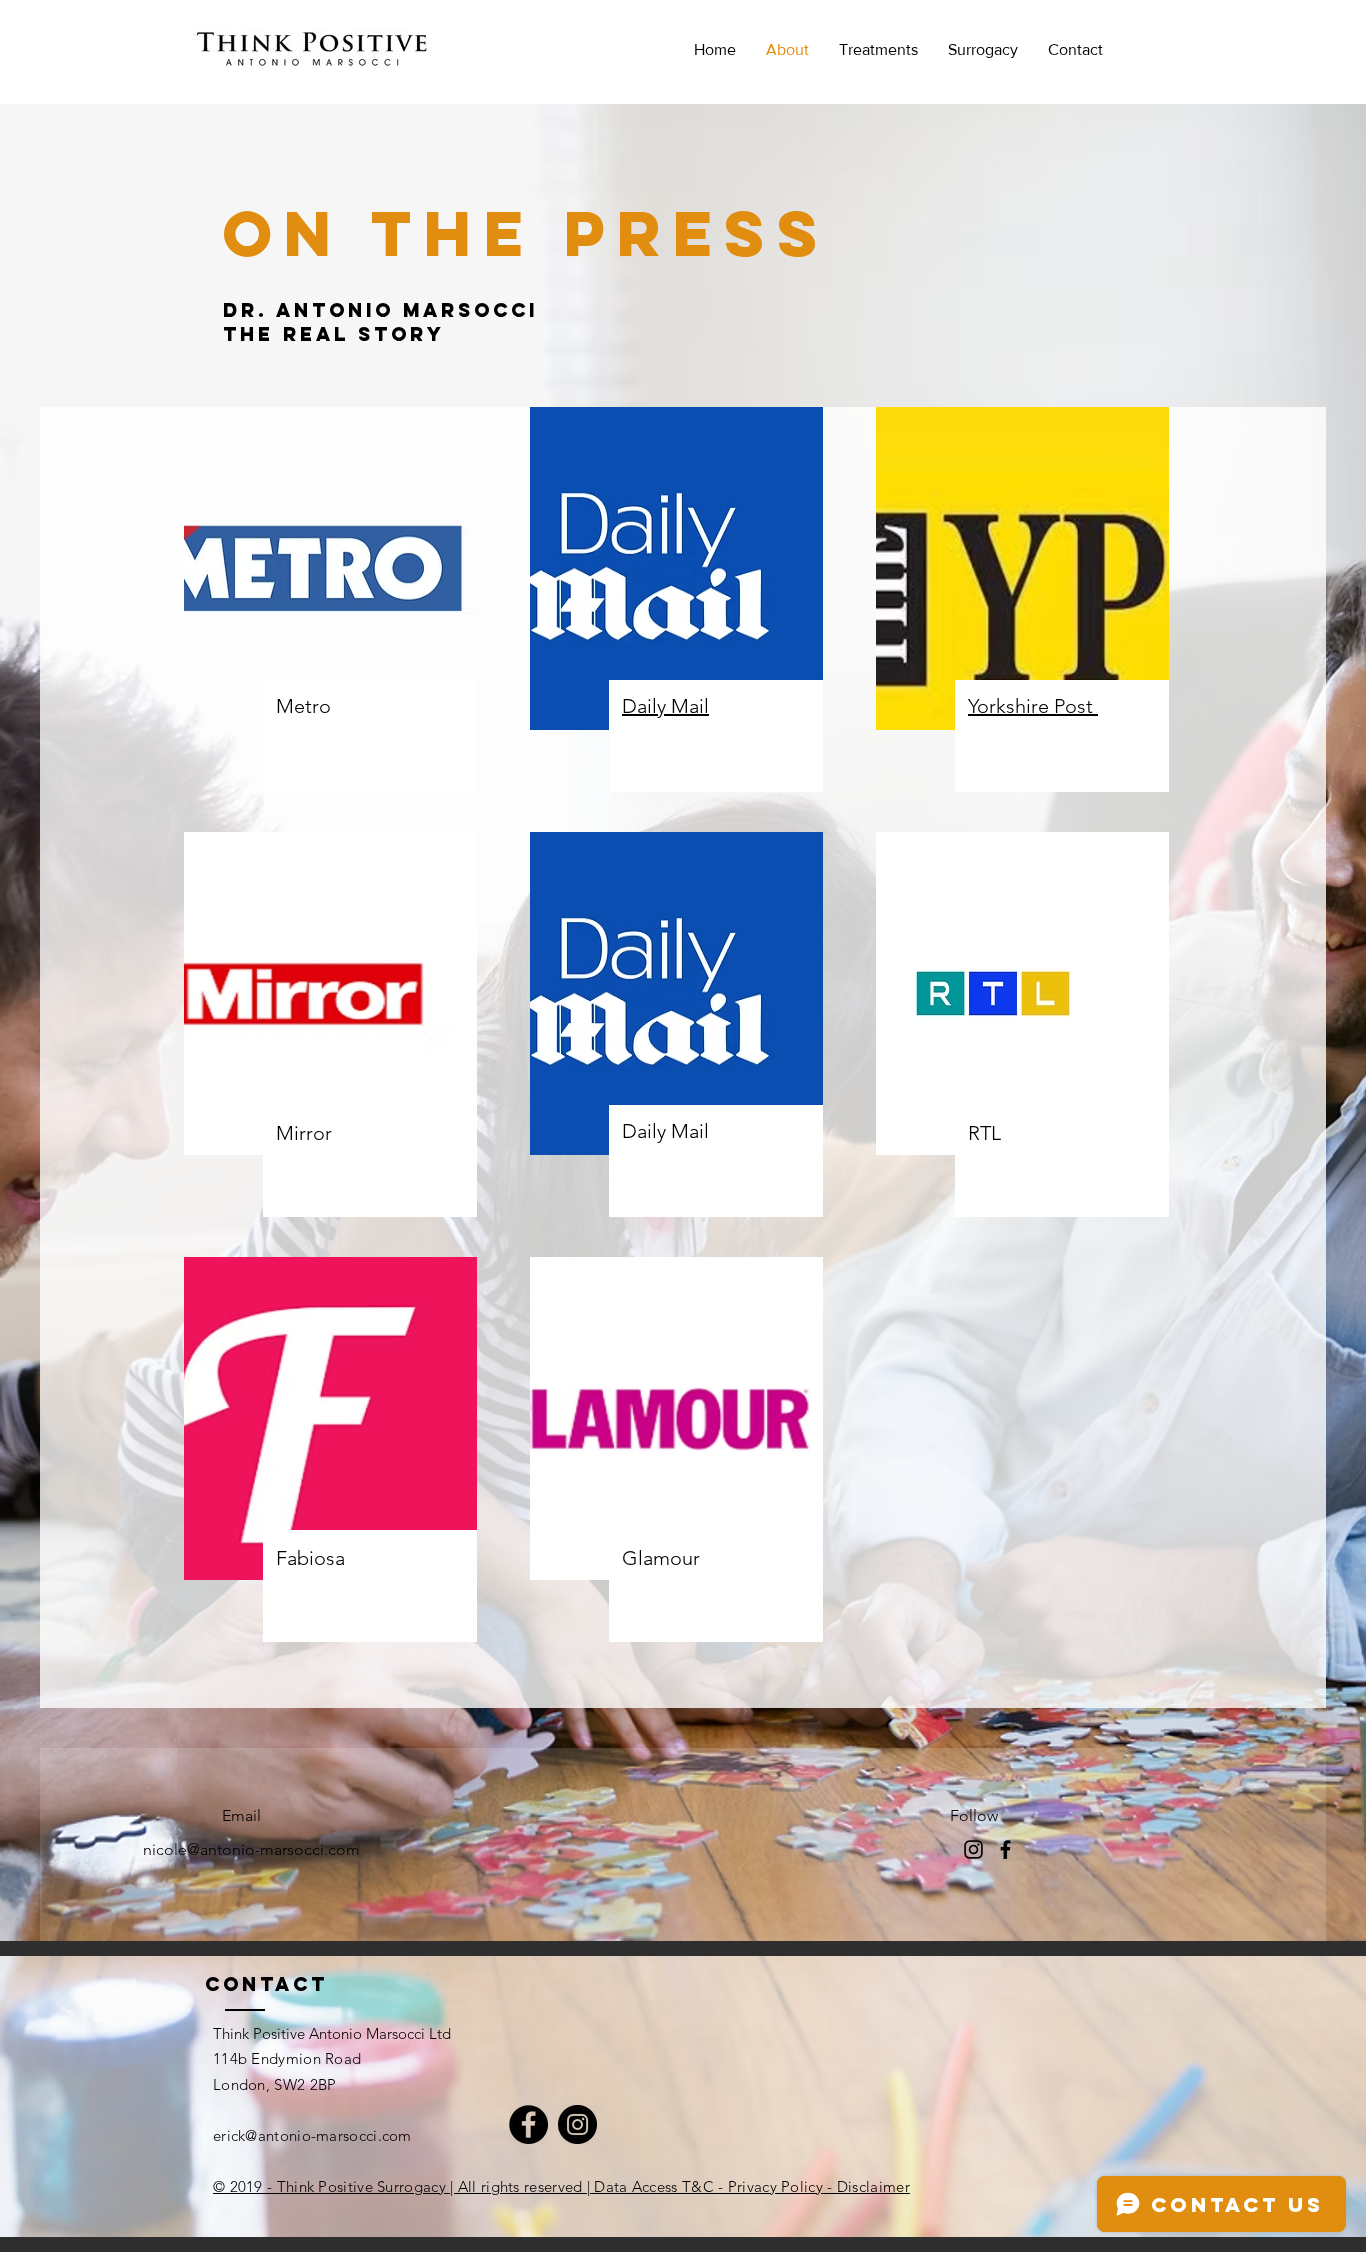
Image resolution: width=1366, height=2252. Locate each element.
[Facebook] (1005, 1849)
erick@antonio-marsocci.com (312, 2135)
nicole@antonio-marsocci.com (251, 1849)
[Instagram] (577, 2124)
